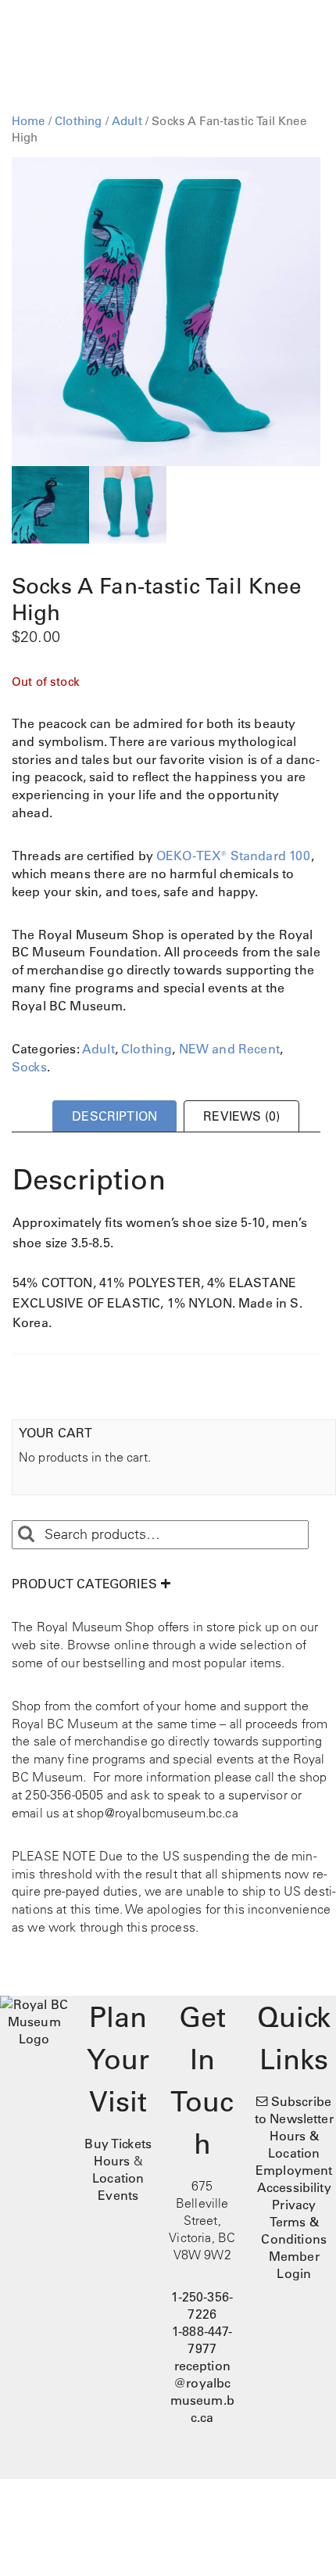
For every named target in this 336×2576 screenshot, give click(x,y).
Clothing (78, 121)
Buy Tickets (118, 2144)
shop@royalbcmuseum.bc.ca (157, 1813)
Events (118, 2195)
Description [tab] (114, 1116)
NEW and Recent (229, 1049)
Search (26, 1534)
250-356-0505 (64, 1795)
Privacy (294, 2205)
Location (118, 2178)
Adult (127, 121)
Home (29, 121)
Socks (29, 1067)
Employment (294, 2170)
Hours (112, 2161)
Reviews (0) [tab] (241, 1116)
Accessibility (294, 2187)
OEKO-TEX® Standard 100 (234, 856)
